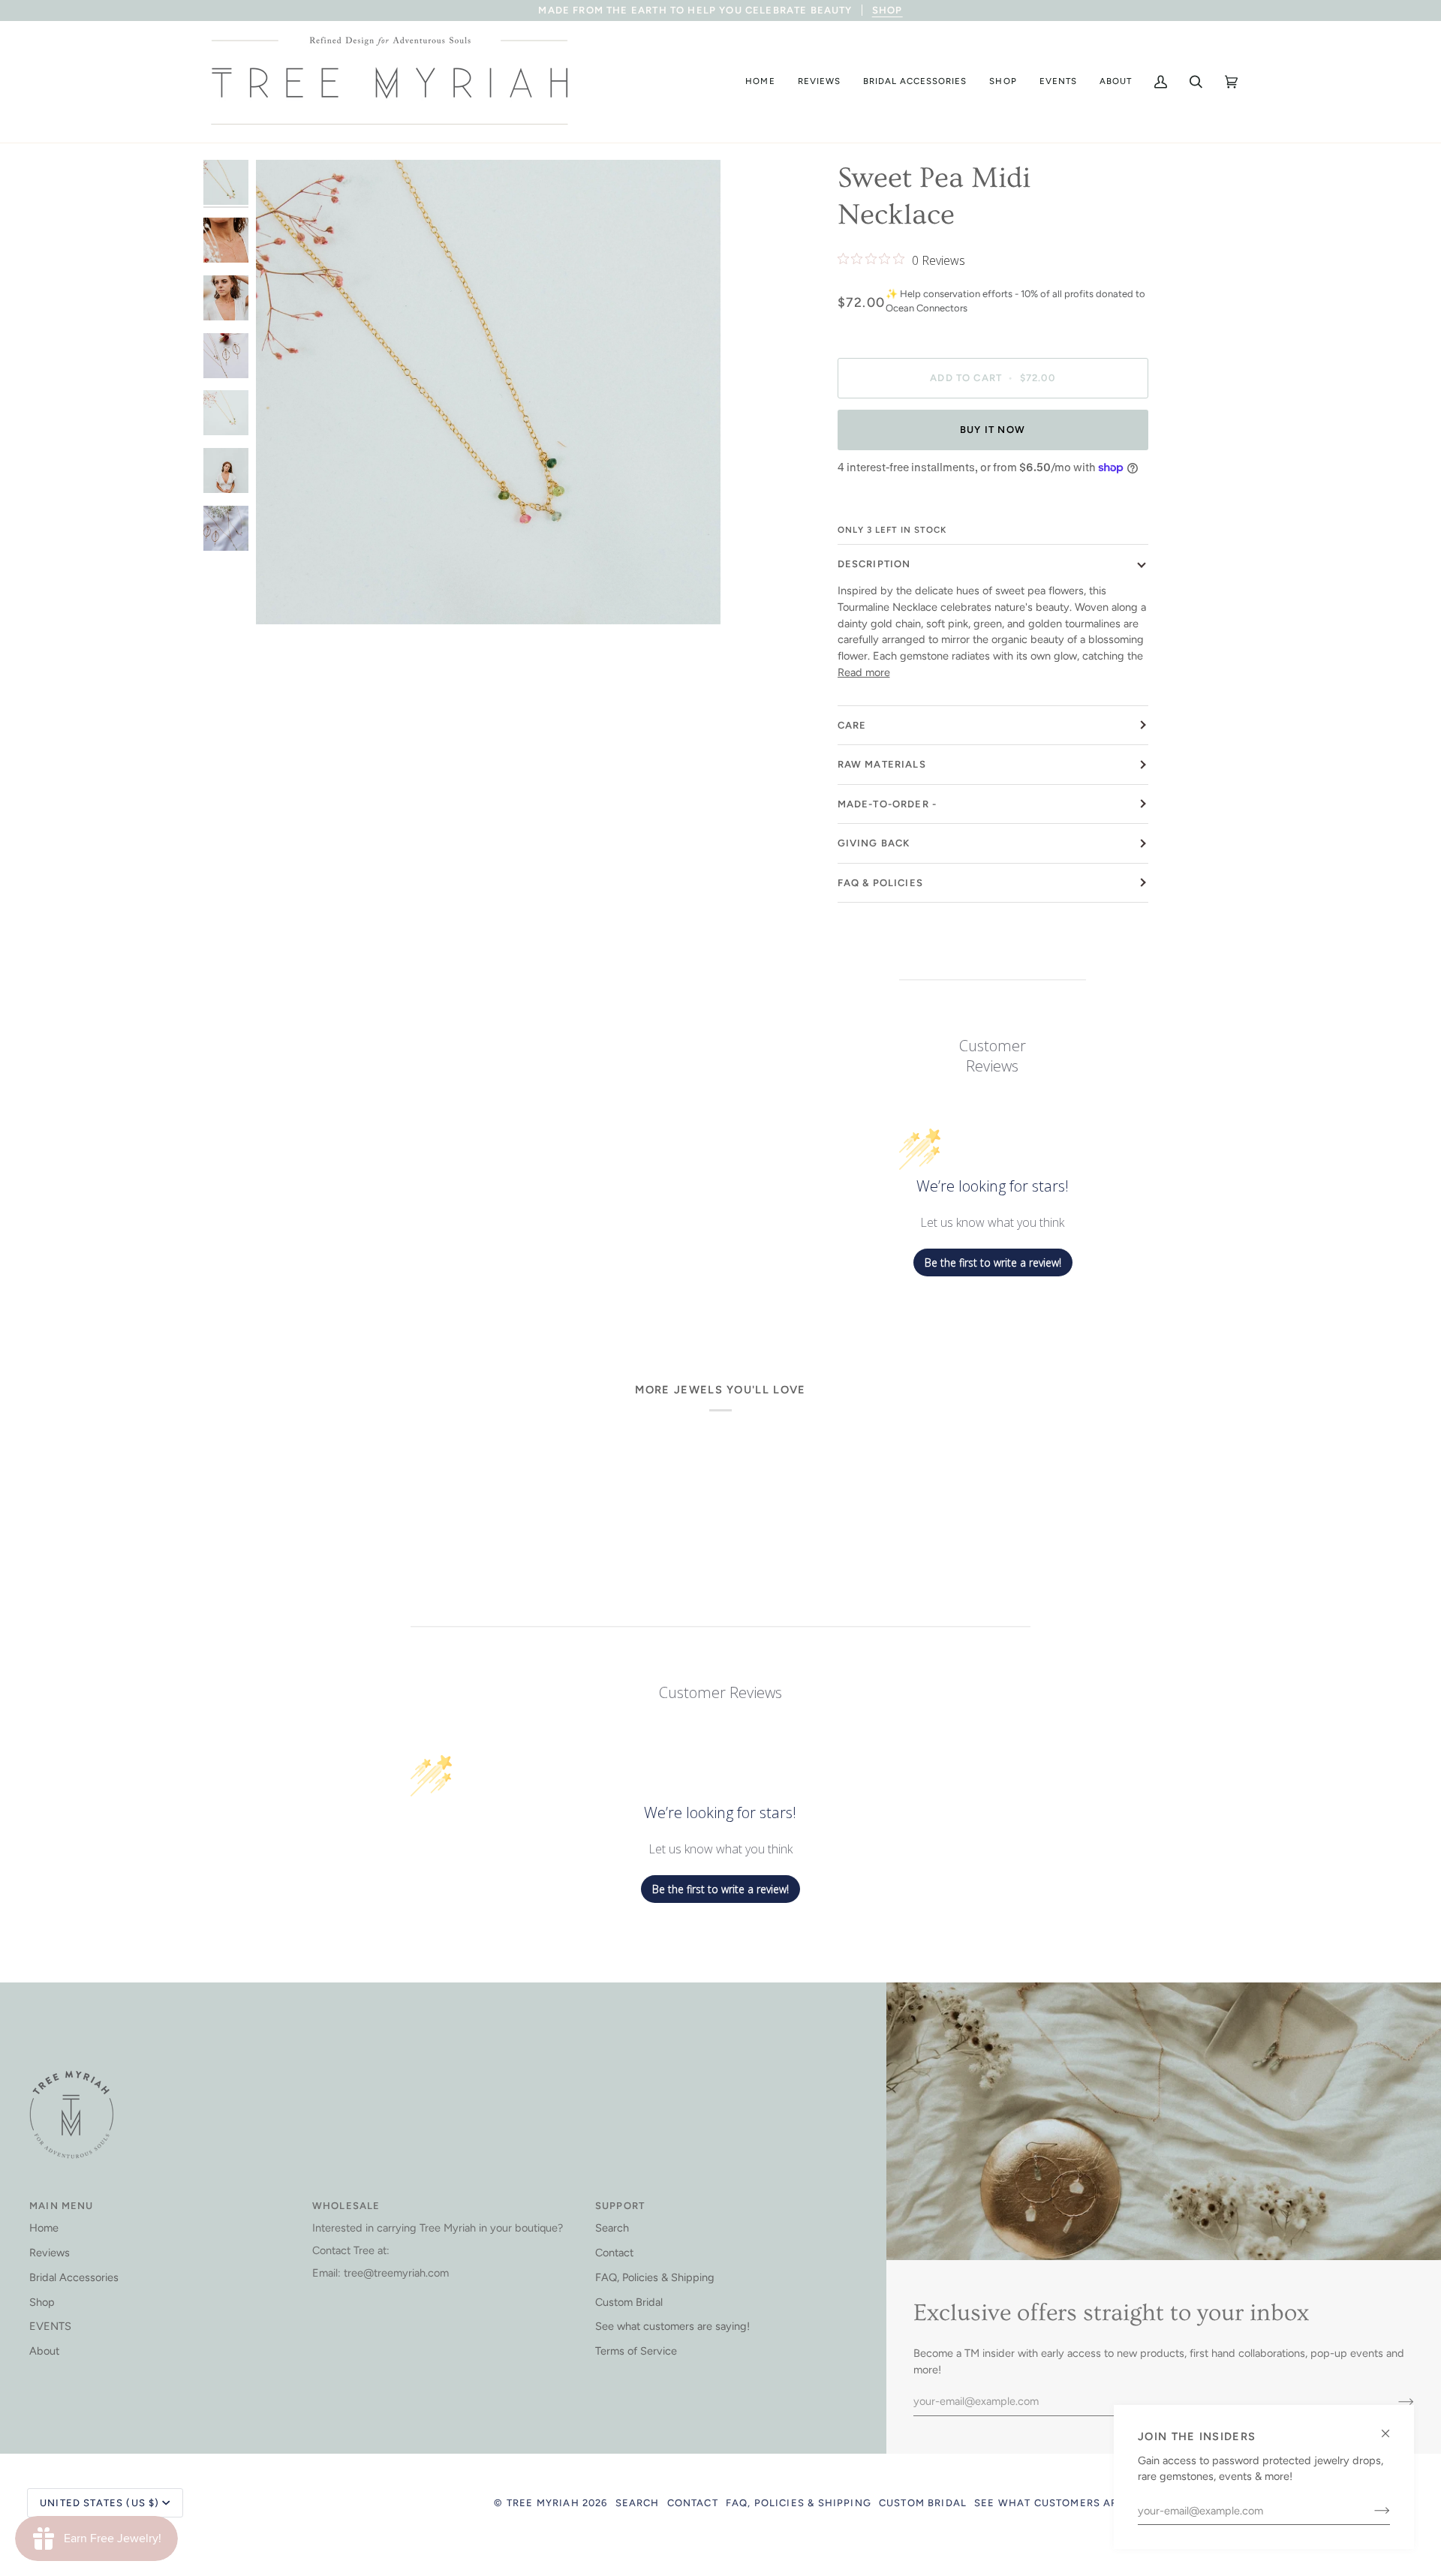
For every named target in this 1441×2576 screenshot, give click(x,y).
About (44, 2351)
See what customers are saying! (672, 2326)
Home (44, 2228)
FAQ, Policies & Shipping (655, 2277)
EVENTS (50, 2326)
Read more (864, 672)
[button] (760, 82)
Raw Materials (882, 764)
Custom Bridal (629, 2302)
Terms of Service (636, 2351)
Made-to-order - (887, 804)
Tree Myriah (543, 2503)
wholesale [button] (346, 2206)
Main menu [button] (62, 2206)
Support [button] (620, 2206)
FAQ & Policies (880, 883)
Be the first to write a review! (993, 1262)
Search (612, 2228)
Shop (42, 2302)
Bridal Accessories (74, 2277)
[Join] (1370, 2511)
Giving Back (874, 843)
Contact (614, 2253)
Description (874, 564)
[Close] (1392, 2427)
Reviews (50, 2253)
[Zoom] (284, 596)
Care (852, 725)
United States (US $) (99, 2503)
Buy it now (993, 430)
